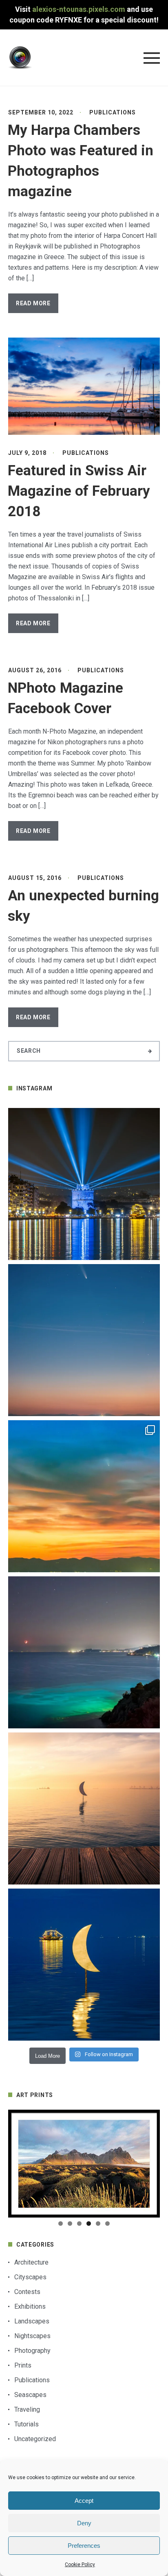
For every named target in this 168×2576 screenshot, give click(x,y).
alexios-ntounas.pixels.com (79, 9)
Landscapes (32, 2321)
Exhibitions (30, 2306)
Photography (32, 2351)
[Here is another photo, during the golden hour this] (84, 1808)
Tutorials (27, 2424)
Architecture (31, 2262)
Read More (33, 303)
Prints (23, 2365)
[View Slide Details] (84, 2164)
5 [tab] (98, 2224)
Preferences (84, 2546)
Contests (27, 2292)
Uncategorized (35, 2439)
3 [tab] (79, 2224)
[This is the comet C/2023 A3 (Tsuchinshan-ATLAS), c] (84, 1496)
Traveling (27, 2409)
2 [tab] (70, 2224)
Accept (84, 2501)
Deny (84, 2523)
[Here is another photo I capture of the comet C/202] (84, 1340)
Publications (113, 112)
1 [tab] (61, 2224)
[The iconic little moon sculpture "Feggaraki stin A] (84, 1965)
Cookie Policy (80, 2565)
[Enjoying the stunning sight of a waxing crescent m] (84, 1652)
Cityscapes (30, 2277)
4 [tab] (89, 2224)
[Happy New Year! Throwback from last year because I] (84, 1184)
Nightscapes (32, 2336)
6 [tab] (107, 2224)
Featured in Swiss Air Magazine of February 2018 (79, 491)
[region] (84, 2164)
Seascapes (30, 2395)
